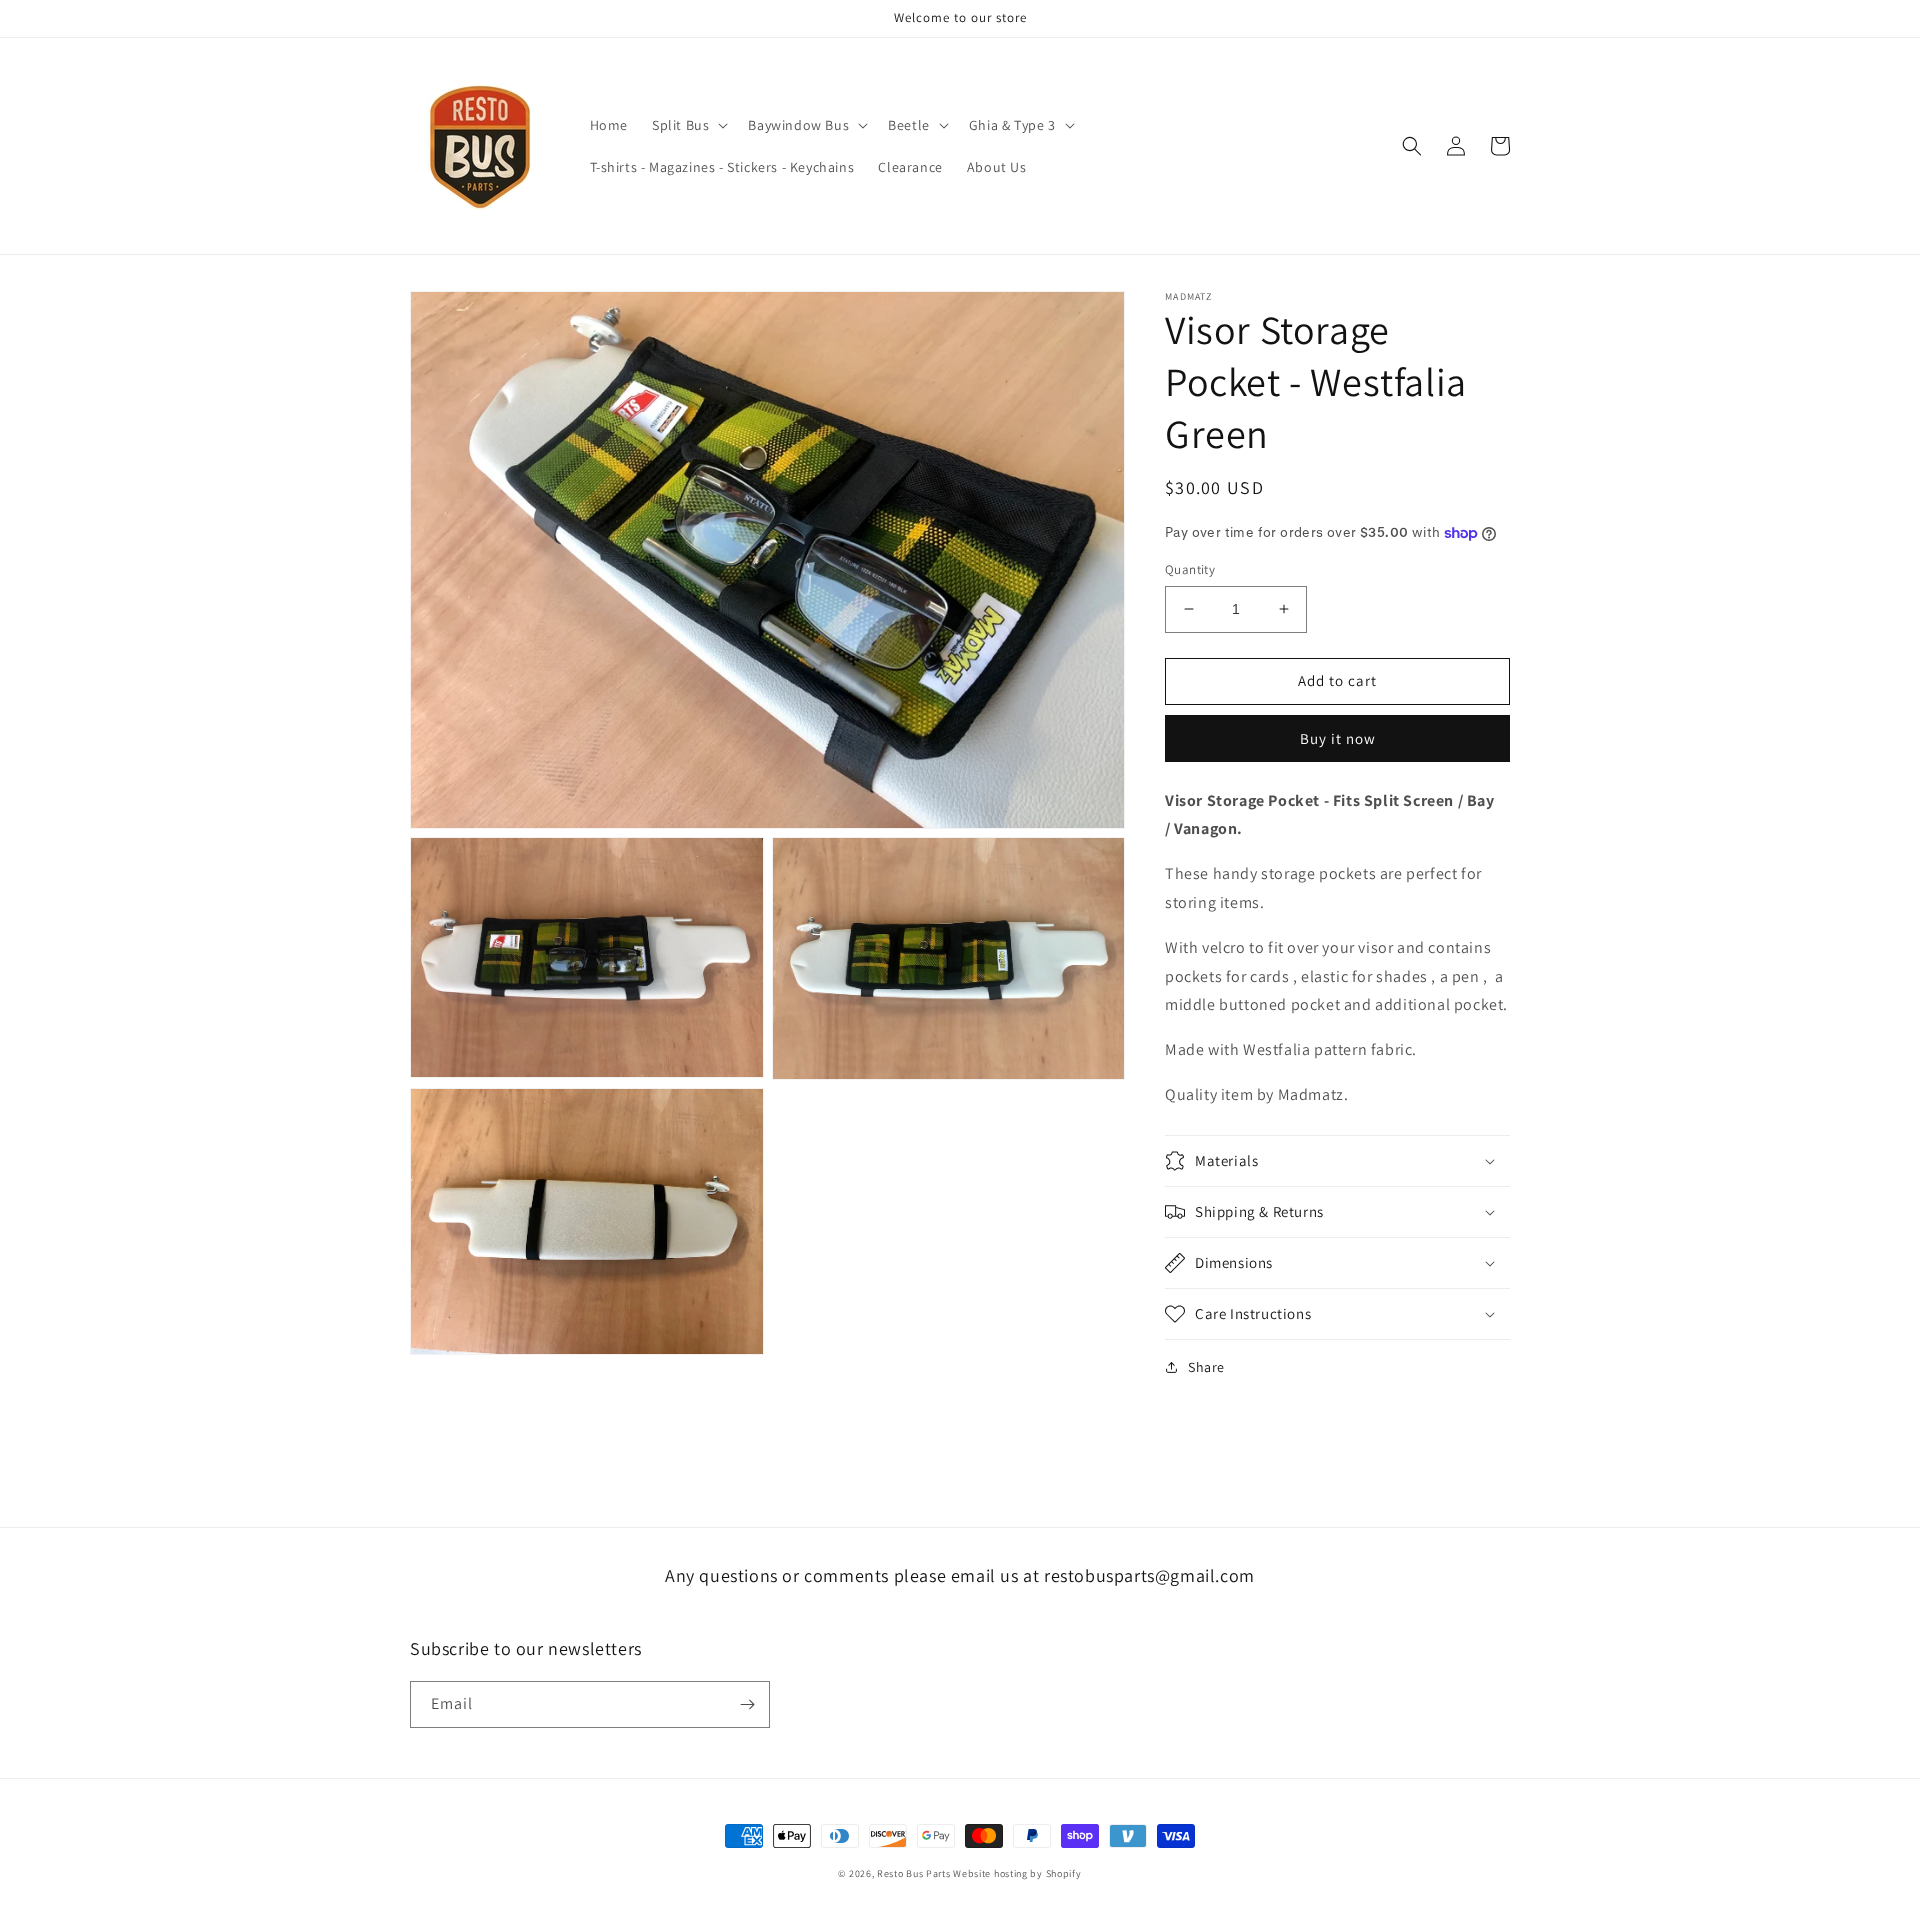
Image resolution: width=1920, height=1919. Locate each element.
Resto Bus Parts (914, 1873)
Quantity (1190, 569)
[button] (688, 125)
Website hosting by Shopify (1017, 1873)
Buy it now (1338, 738)
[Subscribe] (747, 1704)
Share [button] (1206, 1367)
